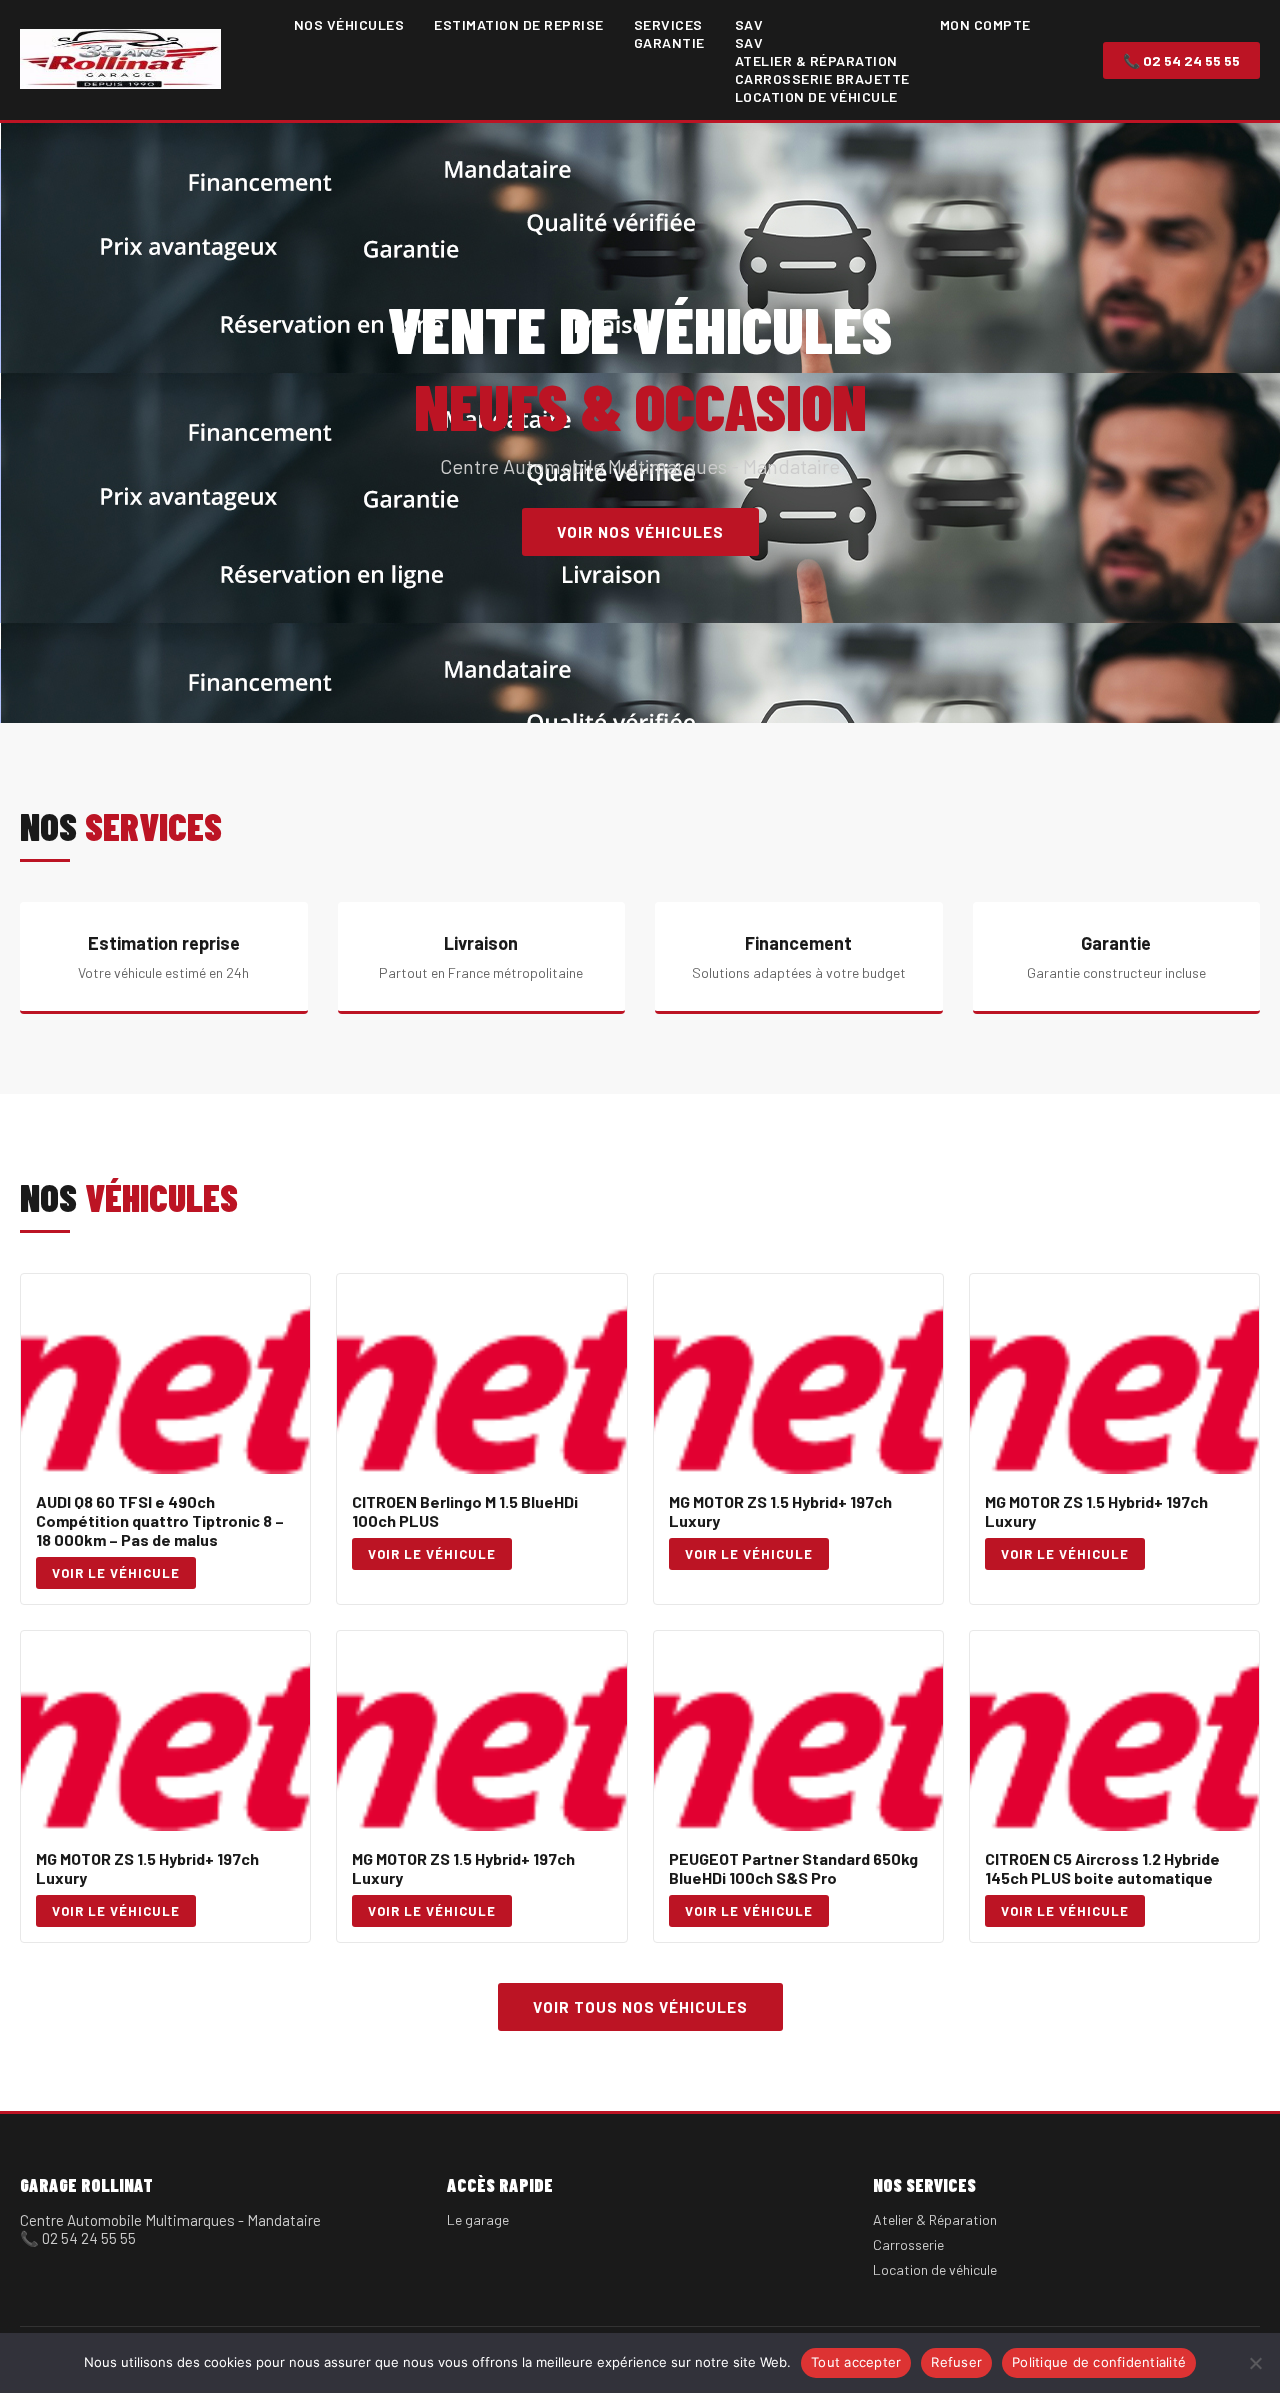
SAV (749, 24)
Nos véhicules (349, 24)
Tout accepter (856, 2362)
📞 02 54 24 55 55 (1181, 60)
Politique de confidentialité (1099, 2362)
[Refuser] (1255, 2363)
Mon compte (985, 24)
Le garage (478, 2219)
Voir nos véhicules (640, 532)
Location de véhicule (816, 96)
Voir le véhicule (116, 1573)
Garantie (669, 42)
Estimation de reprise (519, 24)
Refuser (956, 2362)
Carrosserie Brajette (822, 78)
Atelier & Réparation (816, 60)
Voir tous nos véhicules (640, 2007)
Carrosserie (908, 2244)
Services (668, 24)
